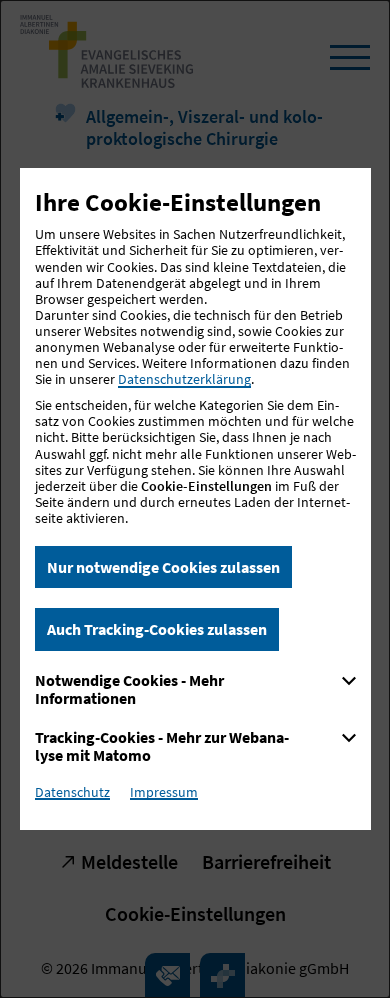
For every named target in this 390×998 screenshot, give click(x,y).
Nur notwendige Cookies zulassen (163, 567)
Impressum (164, 792)
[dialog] (195, 499)
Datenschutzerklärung (184, 379)
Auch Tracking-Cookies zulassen (157, 629)
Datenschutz (72, 792)
